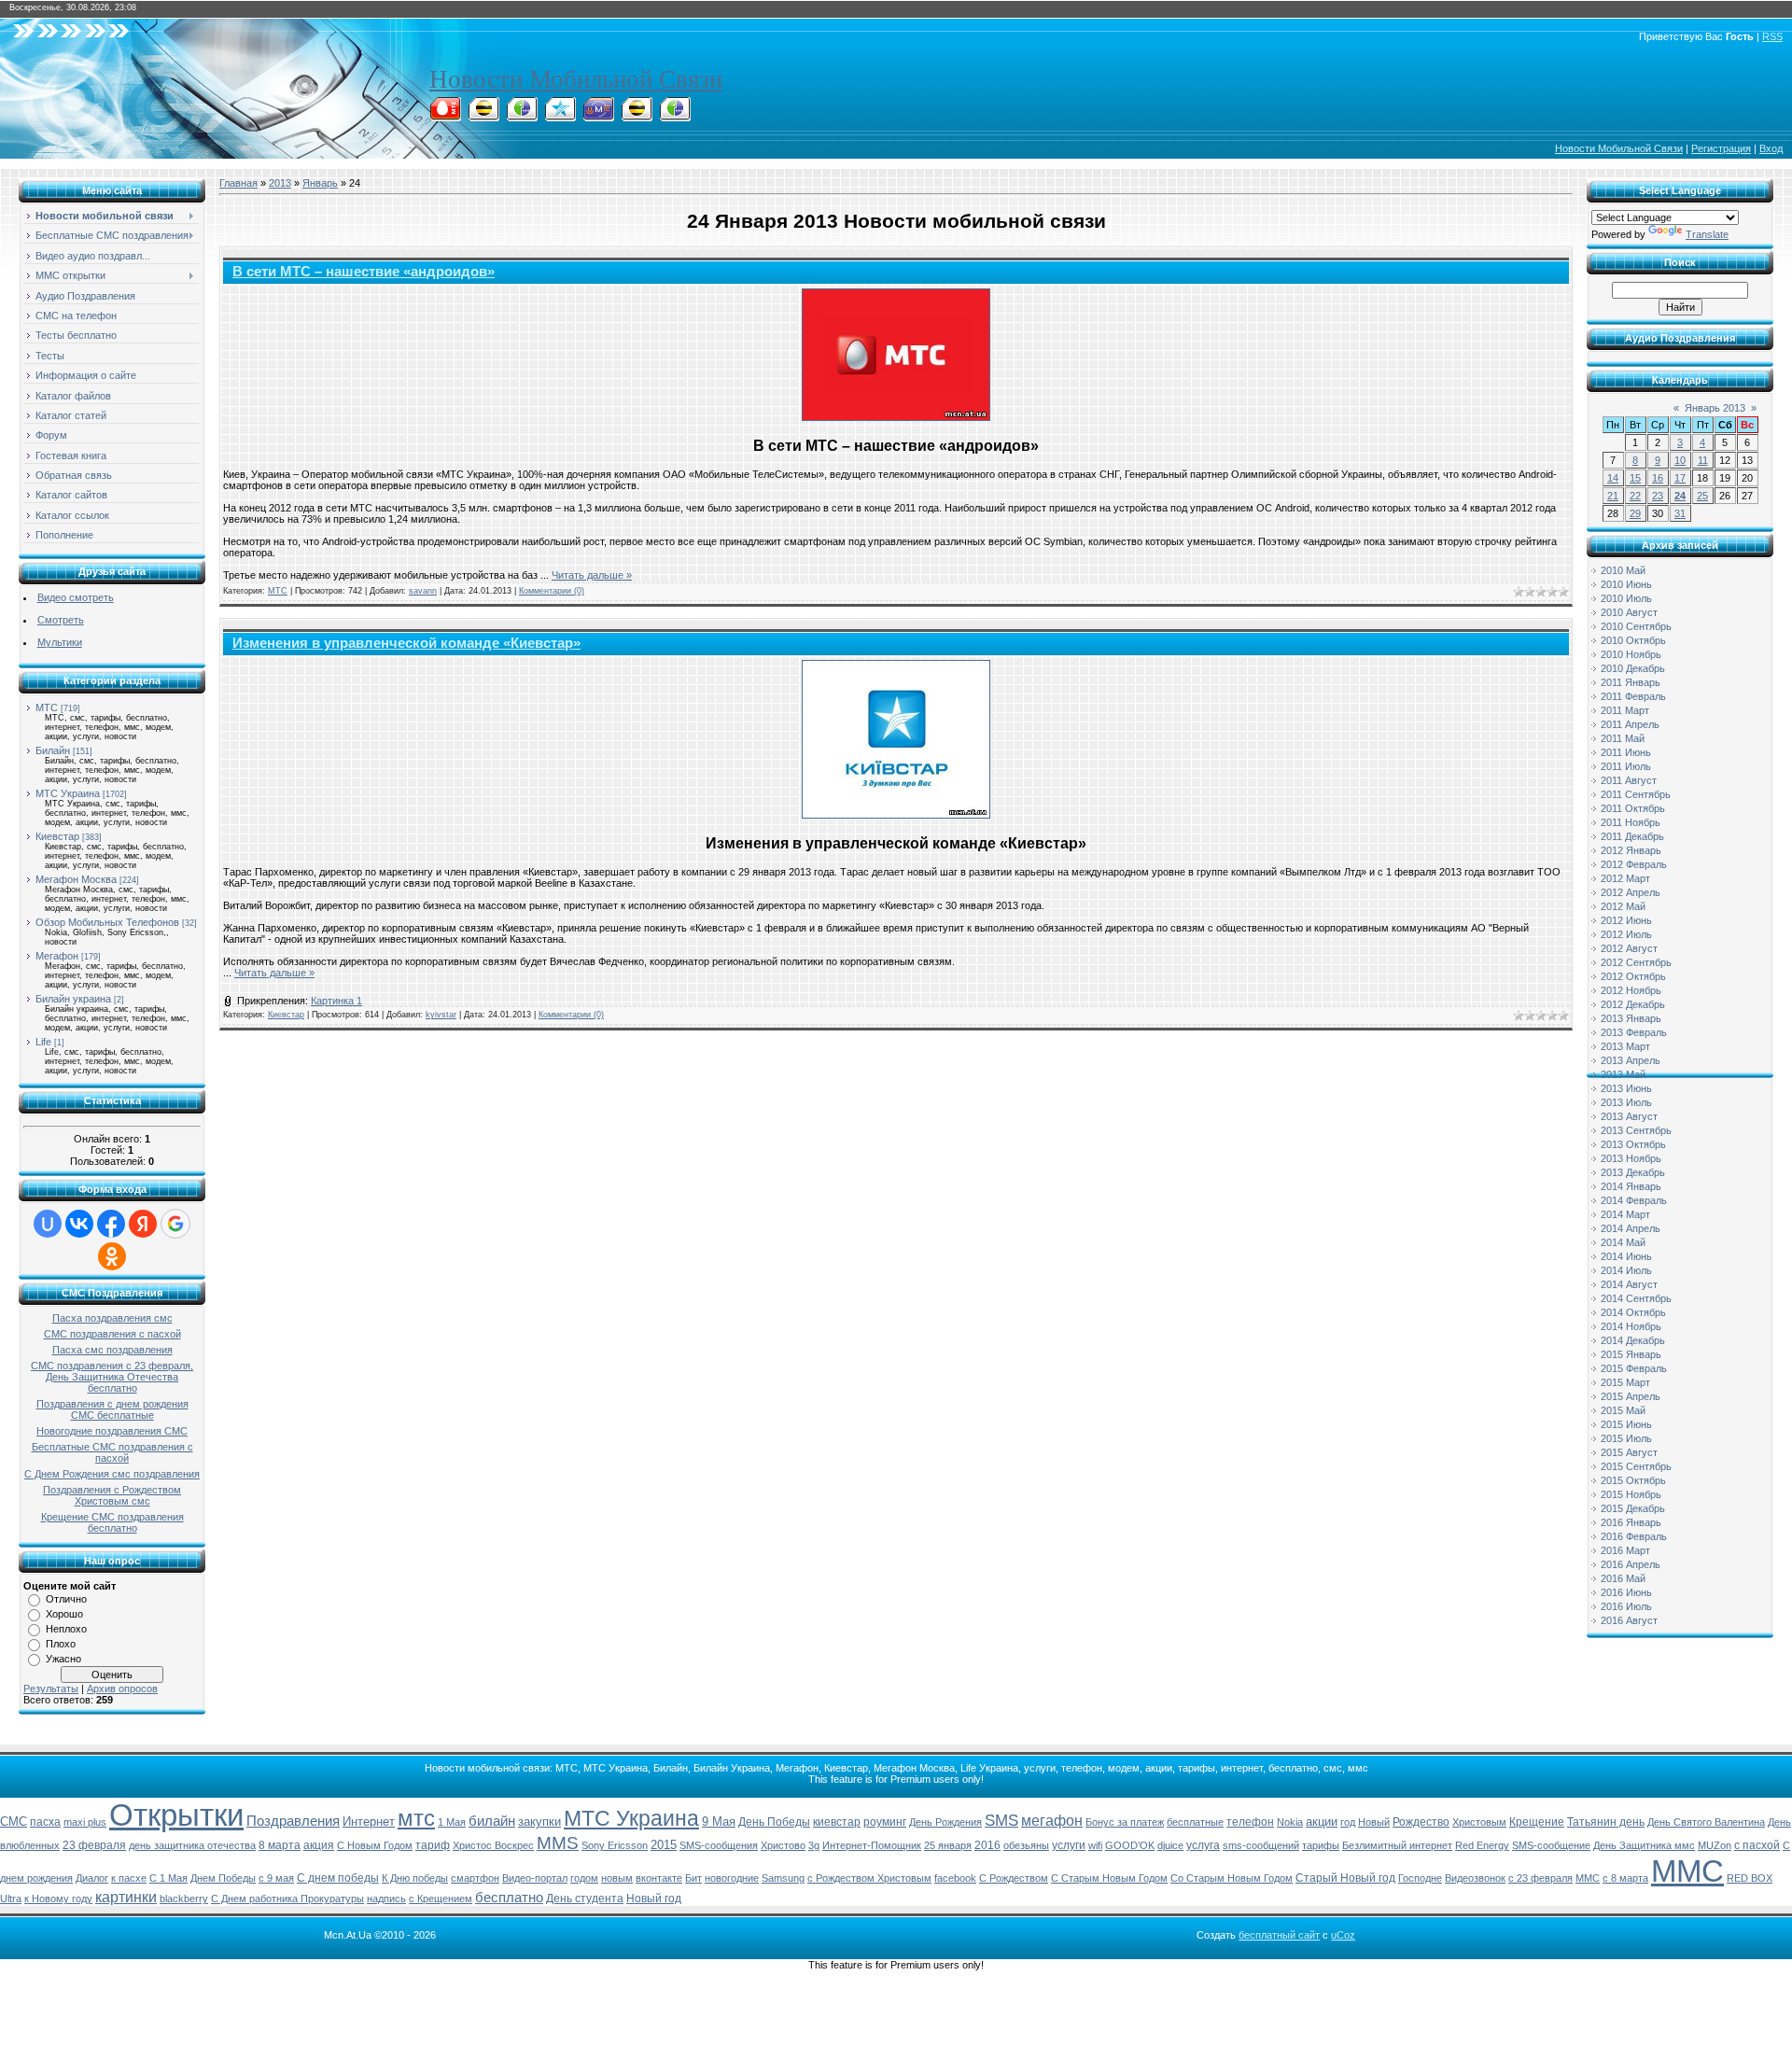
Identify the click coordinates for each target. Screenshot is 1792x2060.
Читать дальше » (592, 575)
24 (1680, 496)
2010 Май (1623, 570)
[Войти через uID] (48, 1224)
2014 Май (1623, 1242)
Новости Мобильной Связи (576, 79)
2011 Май (1623, 738)
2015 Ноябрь (1631, 1494)
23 (1658, 496)
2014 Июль (1626, 1270)
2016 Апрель (1631, 1564)
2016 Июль (1626, 1606)
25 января (948, 1845)
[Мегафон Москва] (675, 116)
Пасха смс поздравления (112, 1350)
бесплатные (1195, 1822)
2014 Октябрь (1633, 1312)
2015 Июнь (1626, 1424)
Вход (1771, 148)
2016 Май (1623, 1578)
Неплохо (66, 1629)
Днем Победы (223, 1878)
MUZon (1715, 1845)
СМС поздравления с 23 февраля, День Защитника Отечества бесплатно (112, 1377)
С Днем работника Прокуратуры (287, 1899)
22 (1635, 496)
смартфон (475, 1878)
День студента (585, 1899)
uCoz (1343, 1935)
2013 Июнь (1626, 1088)
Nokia (1290, 1822)
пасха (45, 1822)
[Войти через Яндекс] (143, 1224)
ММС (1687, 1871)
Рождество (1421, 1822)
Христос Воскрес (493, 1845)
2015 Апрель (1631, 1396)
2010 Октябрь (1633, 640)
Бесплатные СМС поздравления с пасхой (112, 1452)
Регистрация (1721, 148)
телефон (1250, 1822)
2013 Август (1629, 1116)
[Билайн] (483, 116)
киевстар (837, 1822)
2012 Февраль (1634, 864)
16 (1658, 478)
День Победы (774, 1822)
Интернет (369, 1822)
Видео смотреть (76, 597)
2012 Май (1623, 906)
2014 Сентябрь (1636, 1298)
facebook (955, 1878)
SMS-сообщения (719, 1845)
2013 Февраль (1634, 1032)
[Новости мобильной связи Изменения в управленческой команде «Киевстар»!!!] (896, 739)
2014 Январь (1631, 1186)
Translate (1707, 234)
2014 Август (1629, 1284)
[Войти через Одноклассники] (112, 1256)
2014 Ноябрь (1631, 1326)
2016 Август (1629, 1620)
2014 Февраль (1634, 1200)
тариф (433, 1845)
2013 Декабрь (1633, 1172)
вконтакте (659, 1878)
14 (1613, 478)
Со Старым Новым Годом (1232, 1878)
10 (1680, 460)
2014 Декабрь (1633, 1340)
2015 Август (1629, 1452)
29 (1635, 513)
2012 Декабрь (1633, 1004)
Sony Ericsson (615, 1845)
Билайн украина (73, 999)
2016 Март (1625, 1550)
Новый (1374, 1822)
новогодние (732, 1878)
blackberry (184, 1899)
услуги (1069, 1845)
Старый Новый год (1345, 1878)
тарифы (1321, 1845)
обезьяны (1026, 1845)
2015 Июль (1626, 1438)
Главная (238, 183)
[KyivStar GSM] (560, 116)
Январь (320, 183)
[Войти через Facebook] (111, 1224)
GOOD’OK (1130, 1845)
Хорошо (64, 1614)
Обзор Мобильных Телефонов (107, 922)
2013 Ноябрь (1631, 1158)
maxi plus (85, 1822)
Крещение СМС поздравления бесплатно (112, 1522)
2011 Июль (1626, 766)
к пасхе (129, 1878)
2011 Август (1629, 780)
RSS (1772, 36)
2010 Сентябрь (1636, 626)
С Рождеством (1014, 1878)
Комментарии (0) (552, 591)
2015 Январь (1631, 1354)
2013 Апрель (1631, 1060)
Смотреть (61, 620)
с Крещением (441, 1899)
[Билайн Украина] (637, 116)
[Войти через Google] (175, 1224)
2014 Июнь (1626, 1256)
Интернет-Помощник (872, 1845)
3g (814, 1845)
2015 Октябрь (1633, 1480)
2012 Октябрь (1633, 976)
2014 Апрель (1631, 1228)
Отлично (66, 1599)
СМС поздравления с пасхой (112, 1334)
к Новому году (58, 1899)
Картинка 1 (336, 1001)
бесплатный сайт (1279, 1935)
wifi (1095, 1845)
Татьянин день (1606, 1822)
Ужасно (63, 1659)
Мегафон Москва (76, 879)
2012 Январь (1631, 850)
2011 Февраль (1633, 696)
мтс (416, 1818)
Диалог (92, 1878)
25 (1702, 496)
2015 (664, 1845)
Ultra (11, 1899)
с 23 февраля (1540, 1878)
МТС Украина (68, 793)
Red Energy (1482, 1845)
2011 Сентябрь (1636, 794)
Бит (693, 1878)
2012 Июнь (1626, 920)
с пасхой (1757, 1845)
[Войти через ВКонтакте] (79, 1224)
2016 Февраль (1634, 1536)
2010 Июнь (1626, 584)
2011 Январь (1631, 682)
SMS (1001, 1820)
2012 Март (1625, 878)
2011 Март (1625, 710)
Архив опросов (122, 1689)
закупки (539, 1822)
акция (319, 1845)
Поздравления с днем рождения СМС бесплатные (112, 1409)
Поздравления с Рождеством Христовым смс (112, 1495)
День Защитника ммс (1644, 1845)
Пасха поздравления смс (112, 1318)
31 (1680, 513)
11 (1703, 460)
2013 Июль (1626, 1102)
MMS (558, 1843)
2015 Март (1625, 1382)
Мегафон (57, 956)
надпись (386, 1899)
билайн (492, 1821)
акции (1322, 1822)
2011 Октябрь (1633, 808)
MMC (1588, 1878)
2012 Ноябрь (1631, 990)
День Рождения (945, 1822)
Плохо (61, 1644)
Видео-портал (535, 1878)
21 (1613, 496)
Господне (1420, 1878)
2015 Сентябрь (1636, 1466)
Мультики (60, 642)
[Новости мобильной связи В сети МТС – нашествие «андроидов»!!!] (896, 355)
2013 (280, 183)
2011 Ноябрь (1631, 822)
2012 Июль (1626, 934)
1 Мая (452, 1822)
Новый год (654, 1899)
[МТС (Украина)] (598, 116)
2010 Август (1629, 612)
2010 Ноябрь (1631, 654)
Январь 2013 (1715, 408)
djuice (1170, 1845)
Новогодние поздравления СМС (112, 1431)
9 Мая (719, 1822)
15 (1635, 478)
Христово (783, 1845)
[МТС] (445, 116)
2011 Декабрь (1632, 836)
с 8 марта (1625, 1878)
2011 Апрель (1630, 724)
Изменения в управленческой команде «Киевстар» (406, 643)
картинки (126, 1897)
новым (617, 1878)
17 (1680, 478)
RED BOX (1750, 1878)
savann (423, 591)
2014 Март (1625, 1214)
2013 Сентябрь (1636, 1130)
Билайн (53, 750)
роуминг (885, 1822)
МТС (47, 708)
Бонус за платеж (1125, 1822)
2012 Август (1629, 948)
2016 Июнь (1626, 1592)
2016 (987, 1845)
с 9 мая (276, 1878)
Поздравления (293, 1821)
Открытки (176, 1815)
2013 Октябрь (1633, 1144)
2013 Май (1623, 1074)
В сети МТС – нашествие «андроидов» (364, 272)
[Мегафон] (522, 116)
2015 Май (1623, 1410)
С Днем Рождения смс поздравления (112, 1474)
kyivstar (441, 1015)
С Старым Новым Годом (1109, 1878)
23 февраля (94, 1845)
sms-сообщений (1261, 1845)
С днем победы (338, 1878)
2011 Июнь (1626, 752)
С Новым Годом (375, 1845)
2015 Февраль (1634, 1368)
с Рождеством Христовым (869, 1878)
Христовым (1479, 1822)
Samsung (783, 1878)
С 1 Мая (168, 1878)
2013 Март (1625, 1046)
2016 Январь (1631, 1522)
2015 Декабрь (1633, 1508)
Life (43, 1042)
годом (584, 1878)
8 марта (280, 1845)
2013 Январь (1631, 1018)
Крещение (1537, 1822)
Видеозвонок (1475, 1878)
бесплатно (509, 1898)
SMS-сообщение (1551, 1845)
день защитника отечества (192, 1845)
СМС (14, 1822)
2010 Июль (1626, 598)
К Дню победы (415, 1878)
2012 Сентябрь (1636, 962)
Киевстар (57, 836)
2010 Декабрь (1633, 668)
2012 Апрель (1631, 892)
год (1348, 1822)
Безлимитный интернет (1397, 1845)
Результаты (51, 1689)
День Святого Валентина (1706, 1822)
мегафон (1052, 1821)
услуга (1203, 1845)
